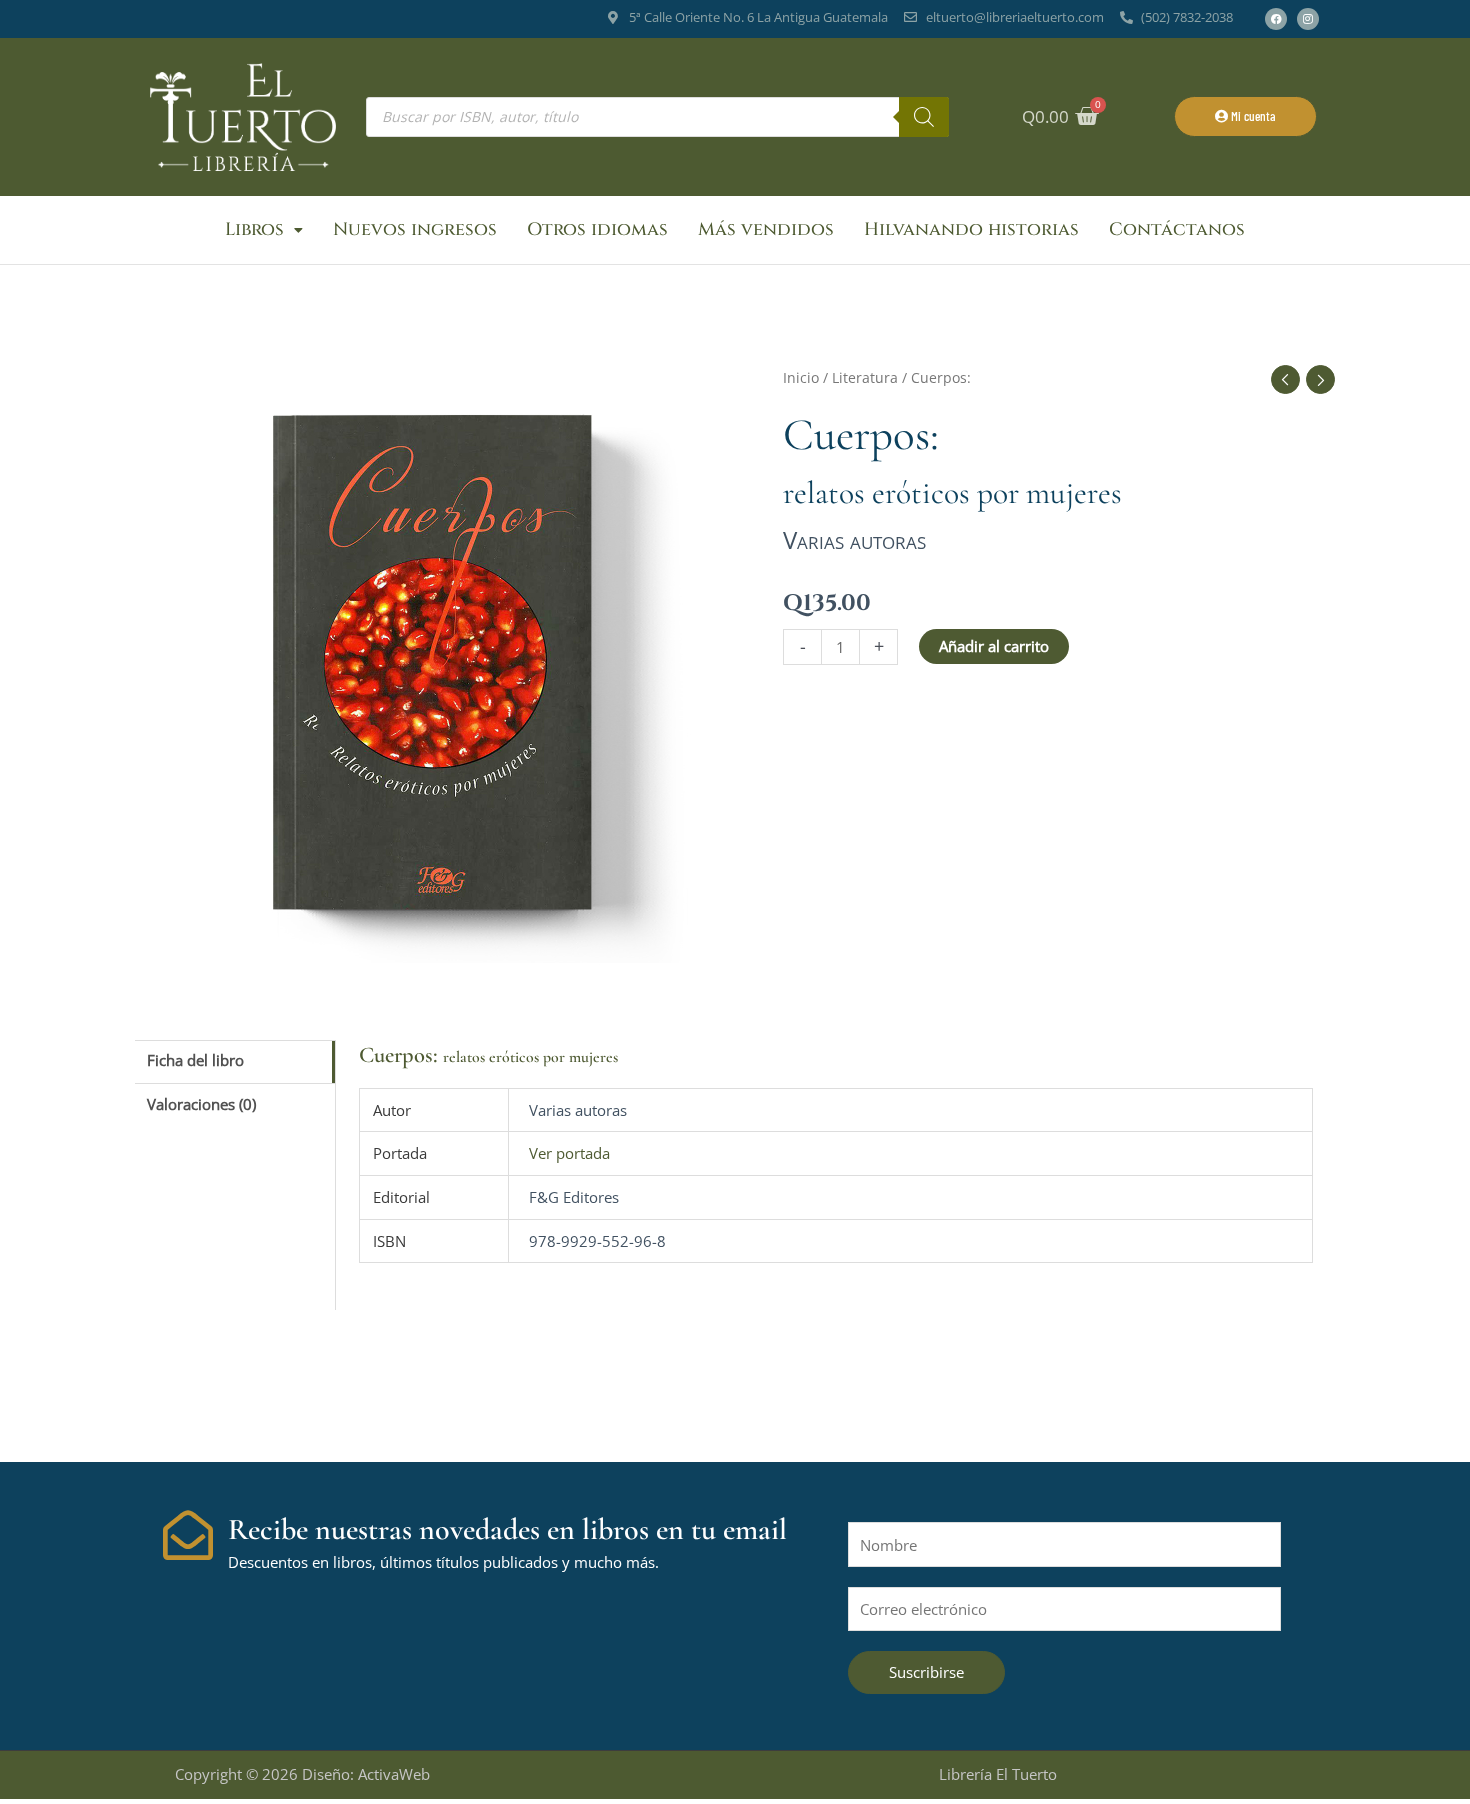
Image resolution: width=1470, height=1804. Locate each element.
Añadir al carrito (994, 646)
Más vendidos (766, 229)
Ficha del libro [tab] (195, 1060)
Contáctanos (1177, 229)
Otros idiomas (597, 229)
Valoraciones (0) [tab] (201, 1104)
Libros (254, 229)
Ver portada (569, 1153)
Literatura (865, 377)
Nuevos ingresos (415, 229)
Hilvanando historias (971, 229)
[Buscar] (924, 117)
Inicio (801, 377)
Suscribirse (926, 1672)
